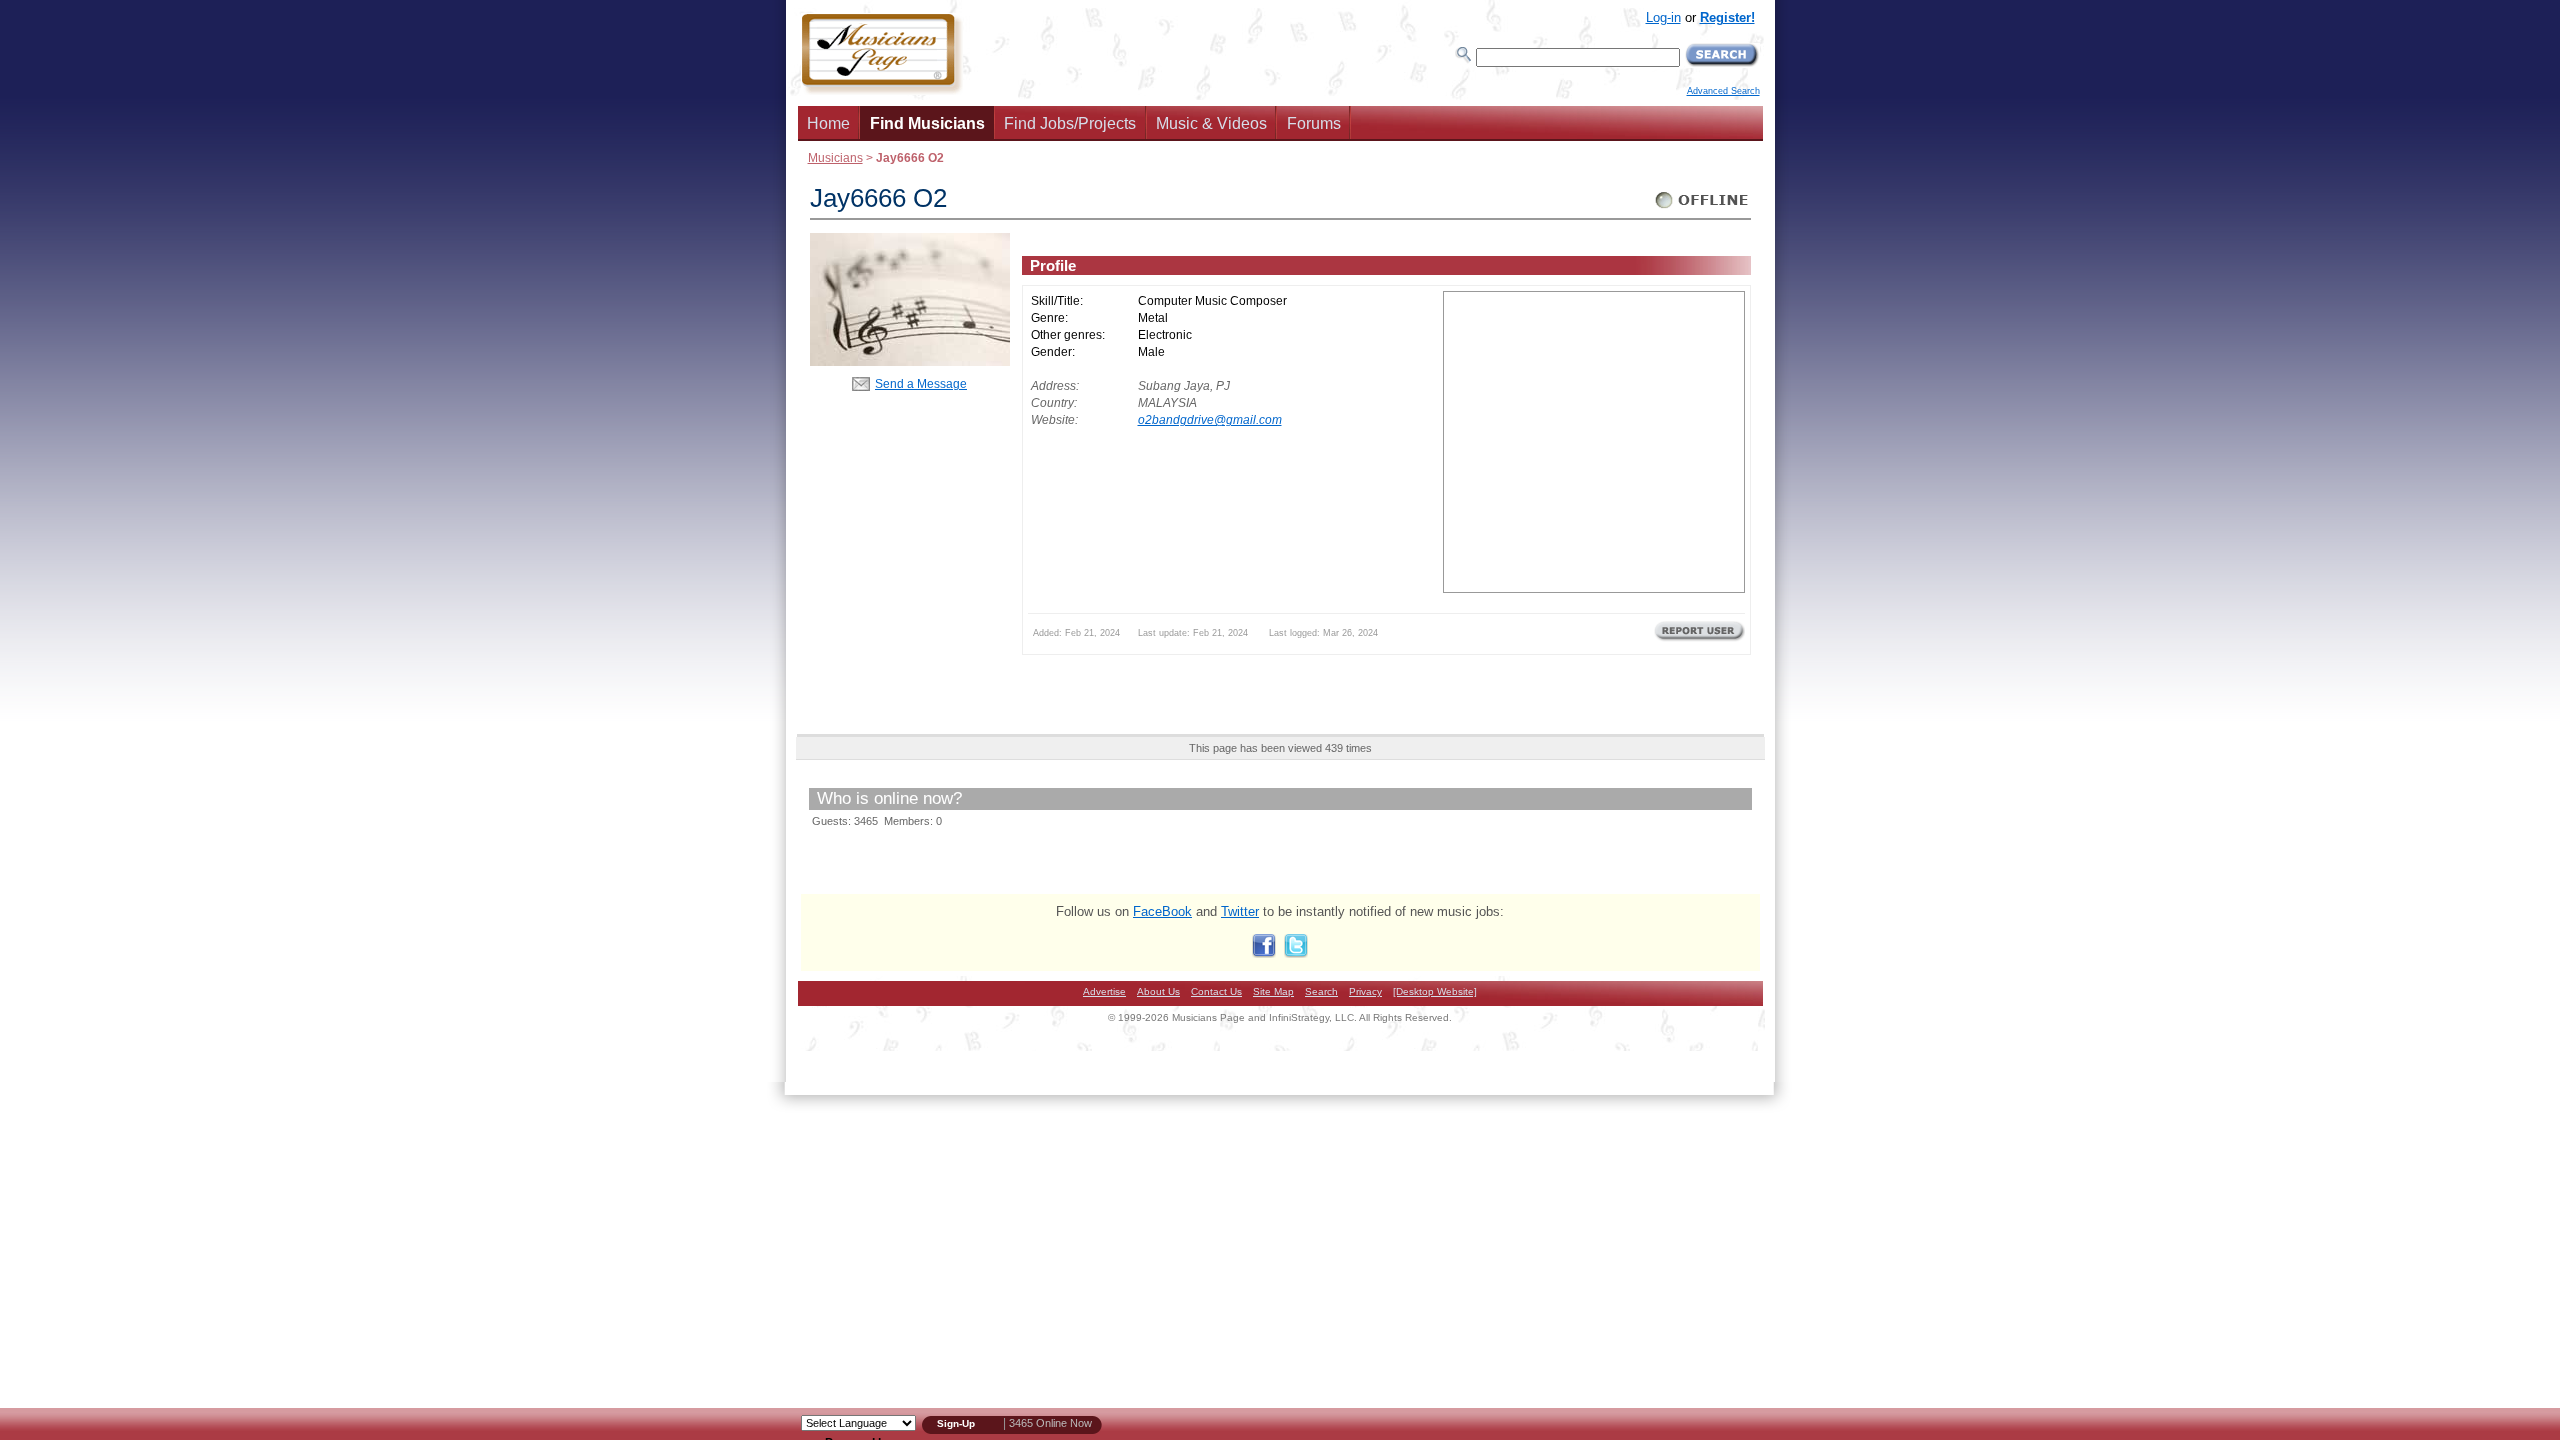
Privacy (1365, 991)
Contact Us (1216, 991)
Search (1321, 991)
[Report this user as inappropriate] (1699, 639)
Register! (1727, 17)
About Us (1158, 991)
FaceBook (1162, 911)
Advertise (1104, 991)
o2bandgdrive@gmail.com (1210, 419)
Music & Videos (1211, 123)
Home (828, 123)
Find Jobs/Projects (1070, 123)
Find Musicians (927, 123)
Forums (1314, 123)
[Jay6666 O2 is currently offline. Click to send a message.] (1702, 208)
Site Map (1273, 991)
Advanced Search (1723, 91)
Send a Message (921, 383)
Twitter (1240, 911)
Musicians (835, 157)
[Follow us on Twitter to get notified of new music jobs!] (1296, 953)
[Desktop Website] (1435, 991)
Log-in (1663, 17)
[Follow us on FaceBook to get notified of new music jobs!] (1264, 953)
